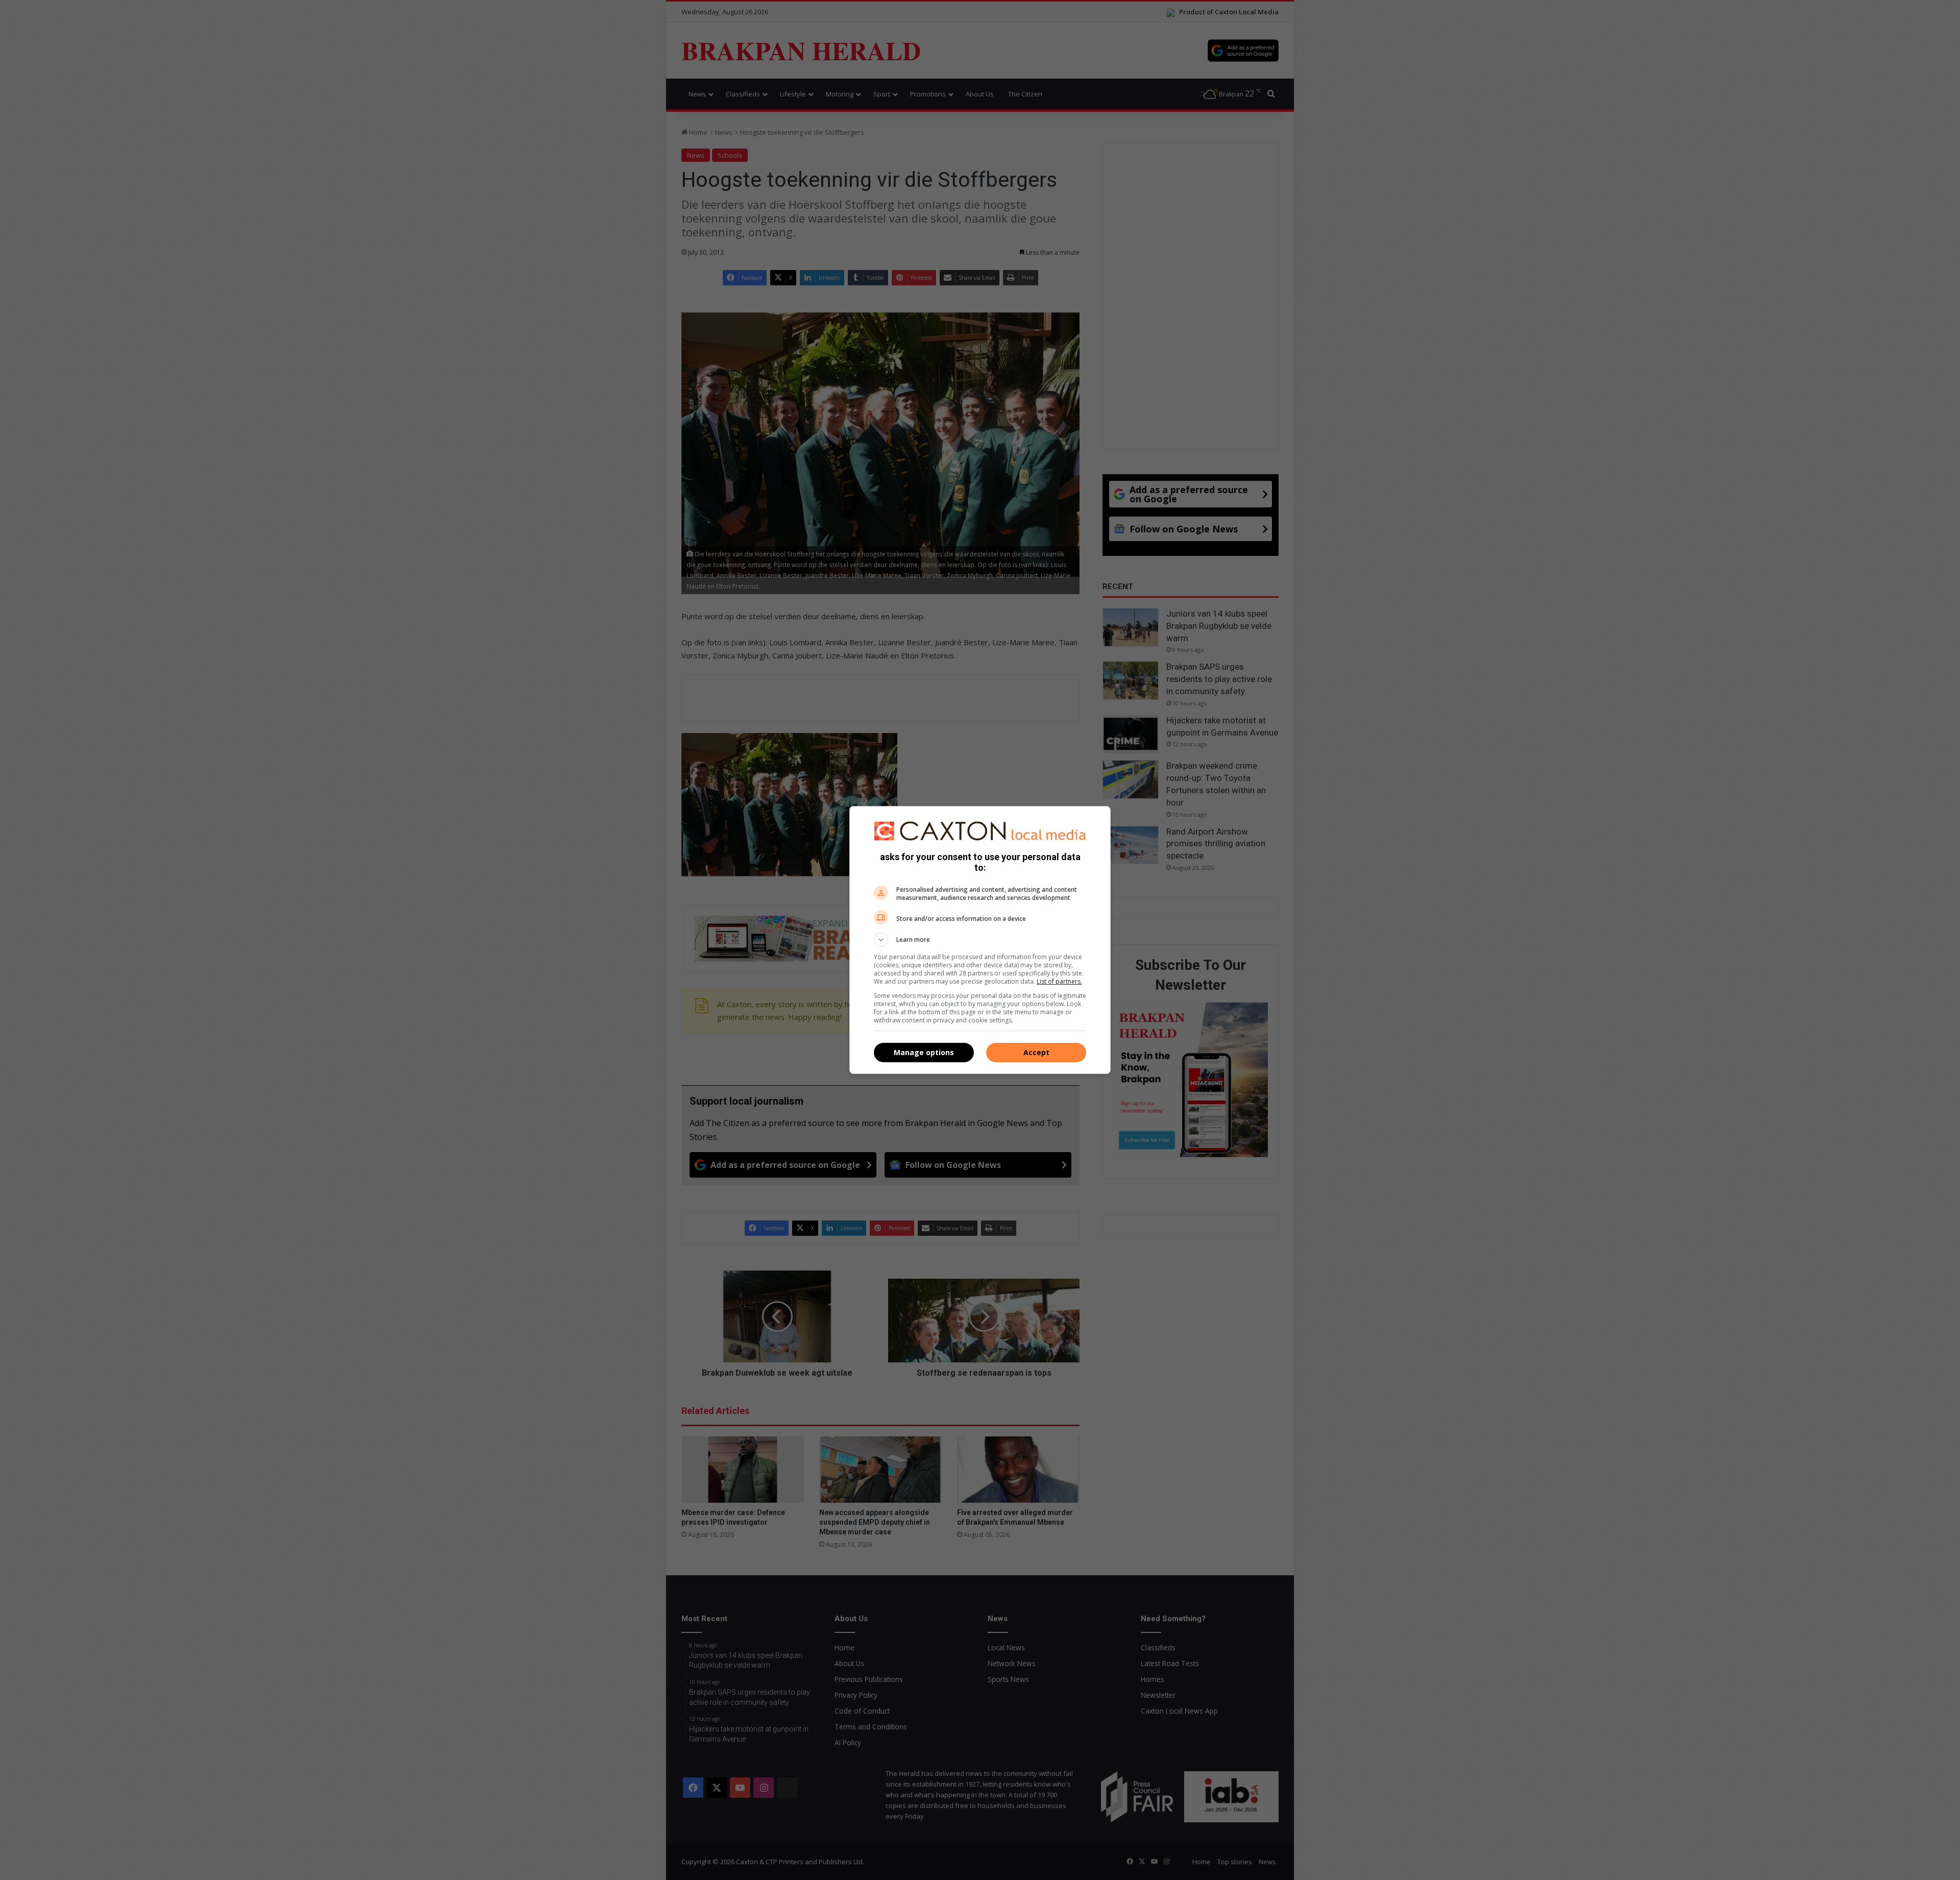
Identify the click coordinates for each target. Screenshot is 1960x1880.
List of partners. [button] (1059, 981)
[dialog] (980, 940)
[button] (980, 940)
